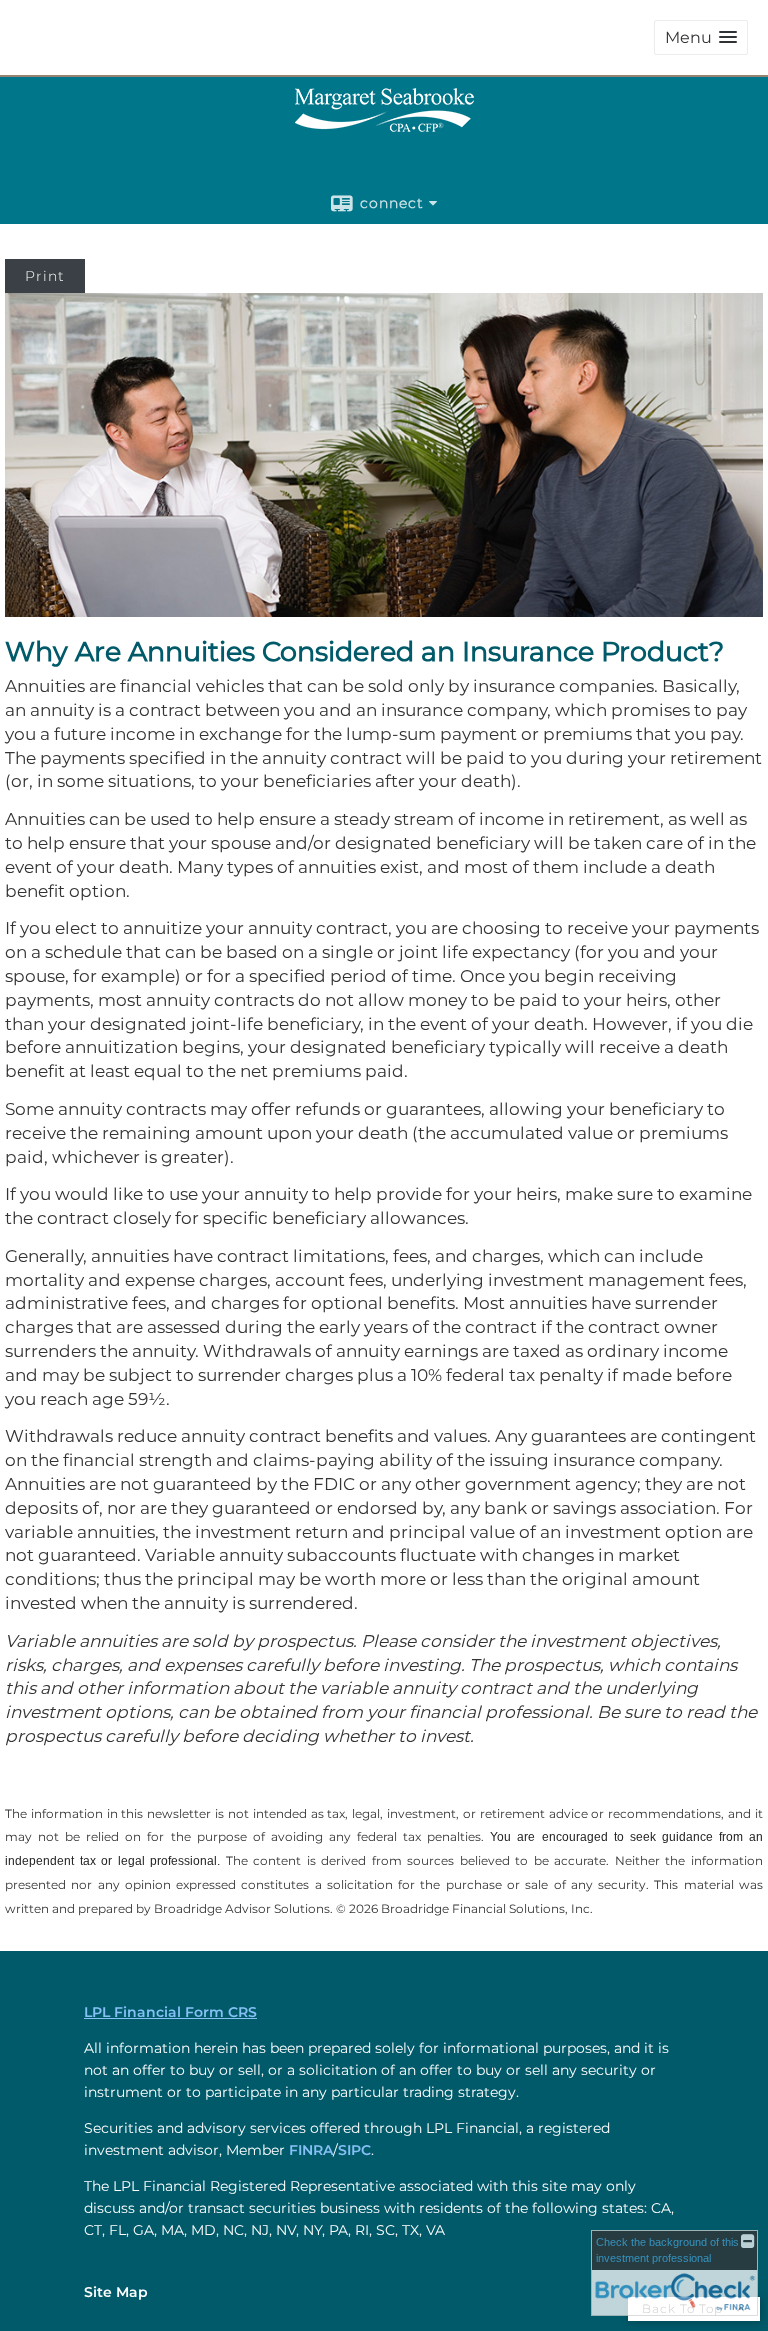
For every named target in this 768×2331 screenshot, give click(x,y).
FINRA (311, 2150)
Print (45, 276)
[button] (701, 37)
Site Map (116, 2292)
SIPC (354, 2150)
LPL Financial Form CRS (170, 2012)
